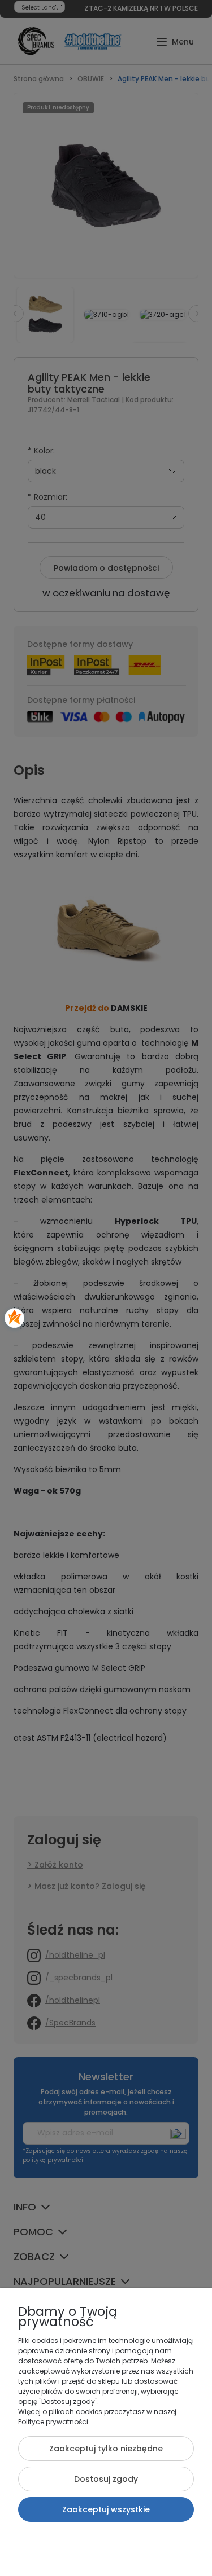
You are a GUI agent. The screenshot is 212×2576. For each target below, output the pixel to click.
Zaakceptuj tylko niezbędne (106, 2449)
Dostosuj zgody (106, 2479)
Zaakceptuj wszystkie (106, 2509)
